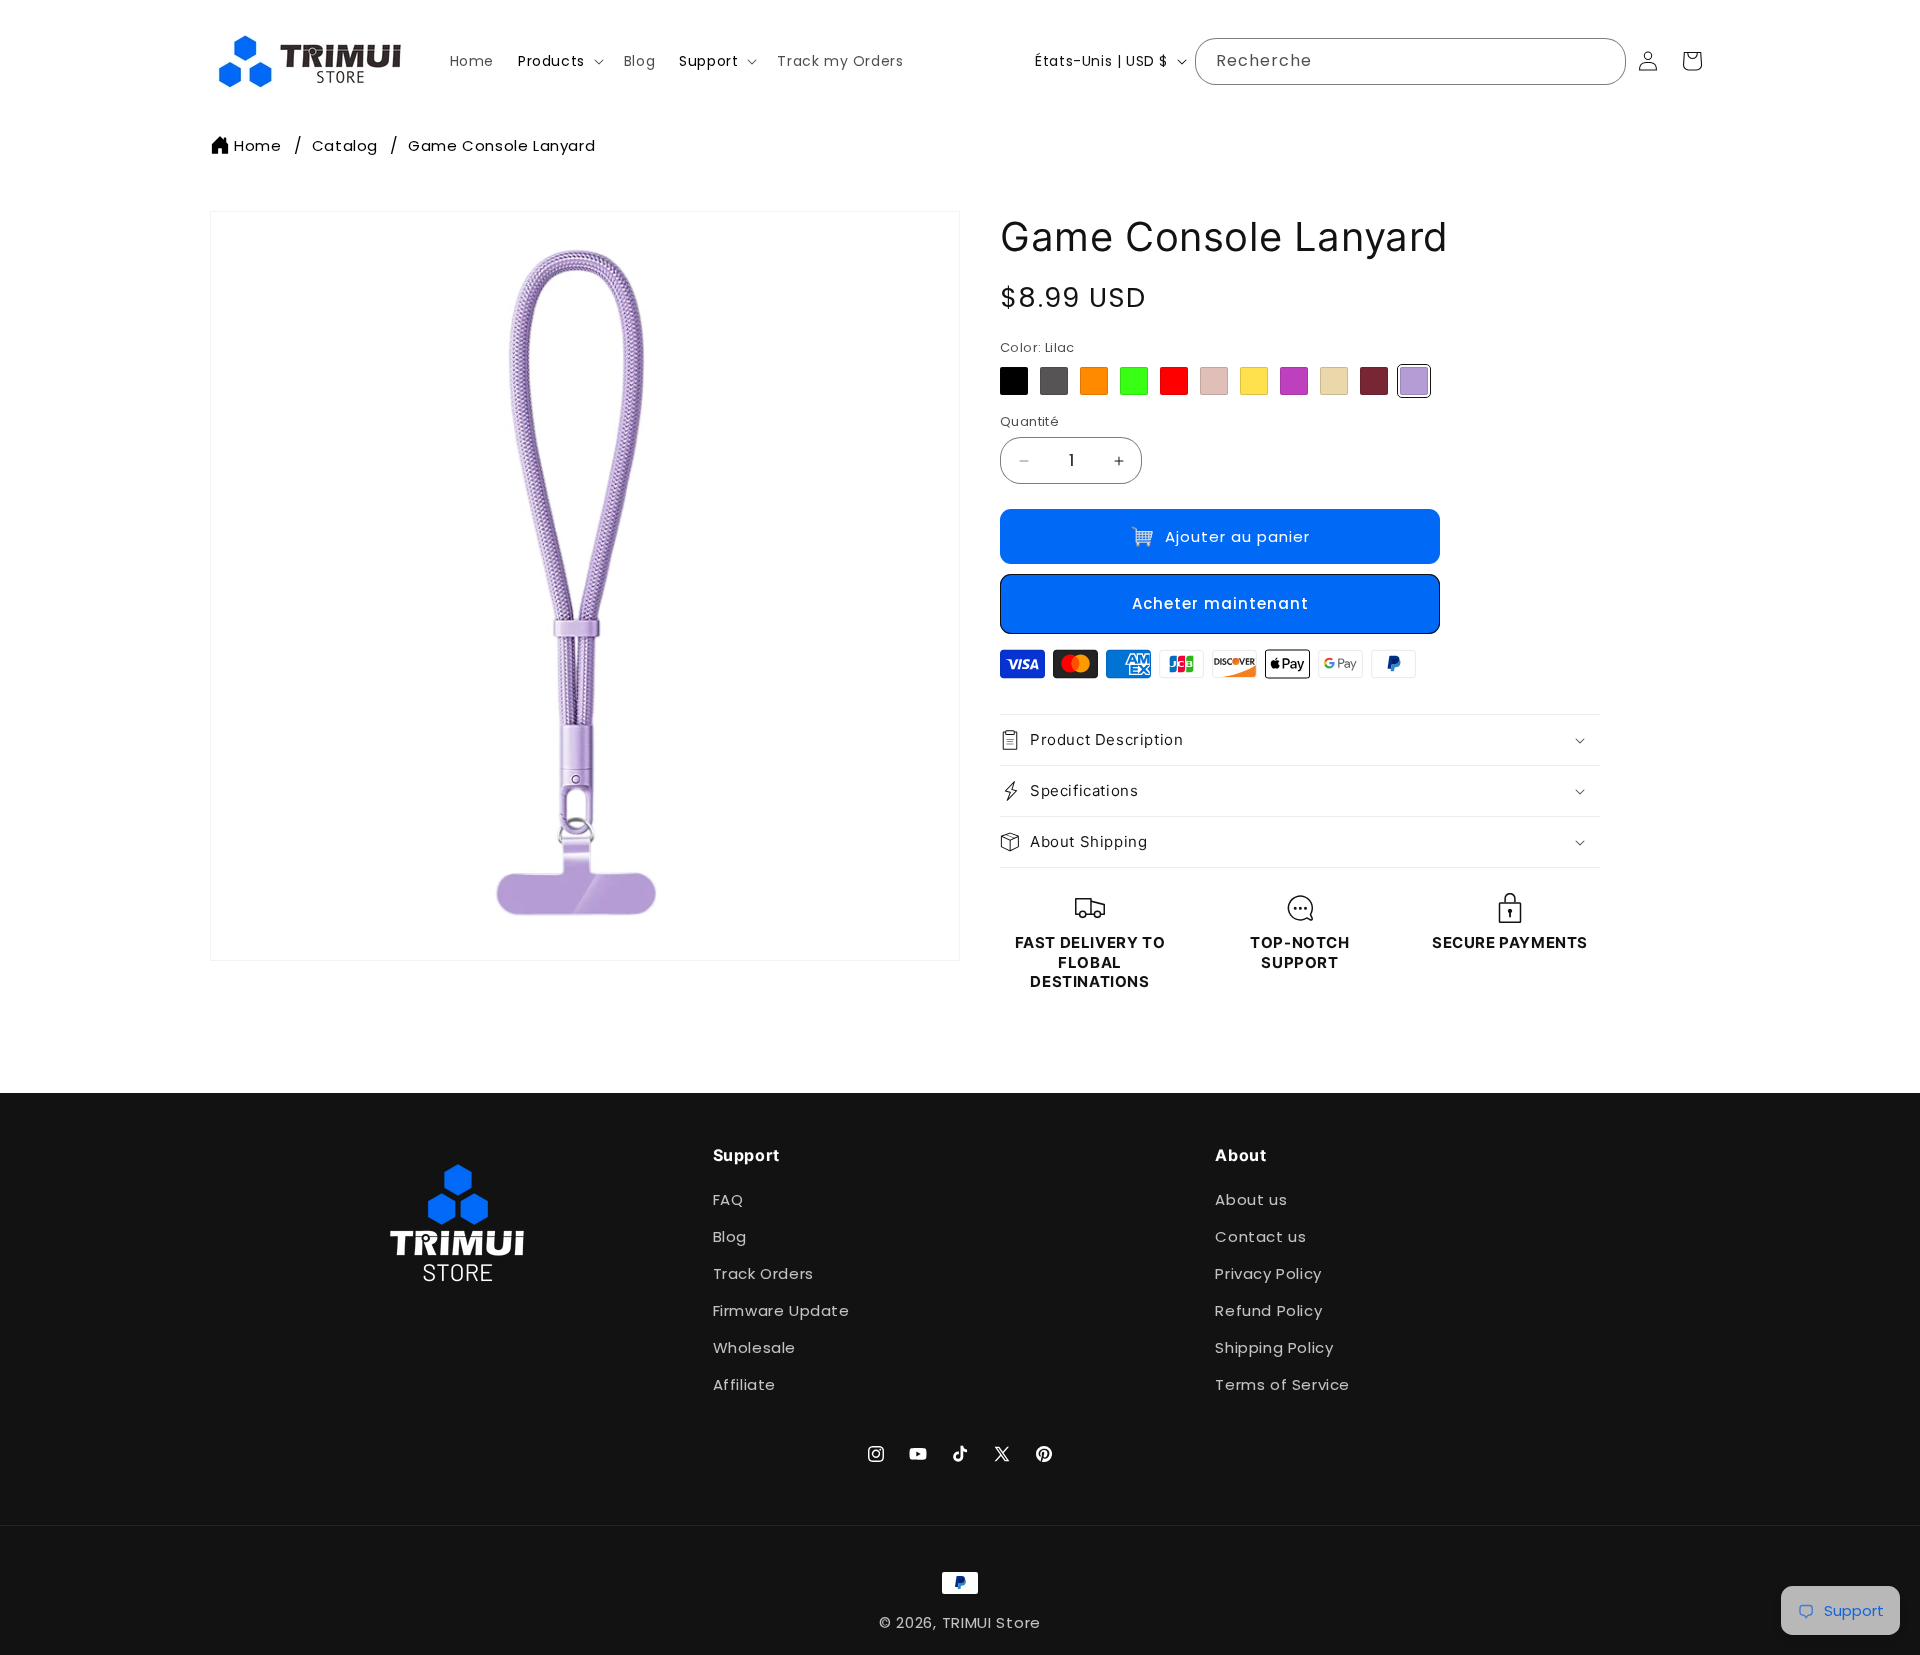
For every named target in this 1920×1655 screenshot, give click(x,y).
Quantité (1029, 421)
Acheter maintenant (1220, 603)
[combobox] (1410, 61)
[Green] (1134, 381)
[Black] (1014, 381)
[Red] (1174, 381)
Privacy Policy (1268, 1273)
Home (257, 145)
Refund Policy (1268, 1310)
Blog (730, 1236)
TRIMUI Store (991, 1622)
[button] (559, 61)
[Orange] (1094, 381)
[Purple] (1294, 381)
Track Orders (763, 1273)
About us (1251, 1199)
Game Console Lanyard (501, 145)
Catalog (345, 145)
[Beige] (1334, 381)
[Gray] (1054, 381)
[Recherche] (1603, 61)
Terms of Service (1282, 1384)
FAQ (728, 1199)
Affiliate (744, 1384)
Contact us (1260, 1236)
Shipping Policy (1274, 1347)
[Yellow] (1254, 381)
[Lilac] (1414, 381)
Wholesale (754, 1347)
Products (551, 61)
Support (708, 61)
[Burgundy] (1374, 381)
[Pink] (1214, 381)
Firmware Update (781, 1310)
